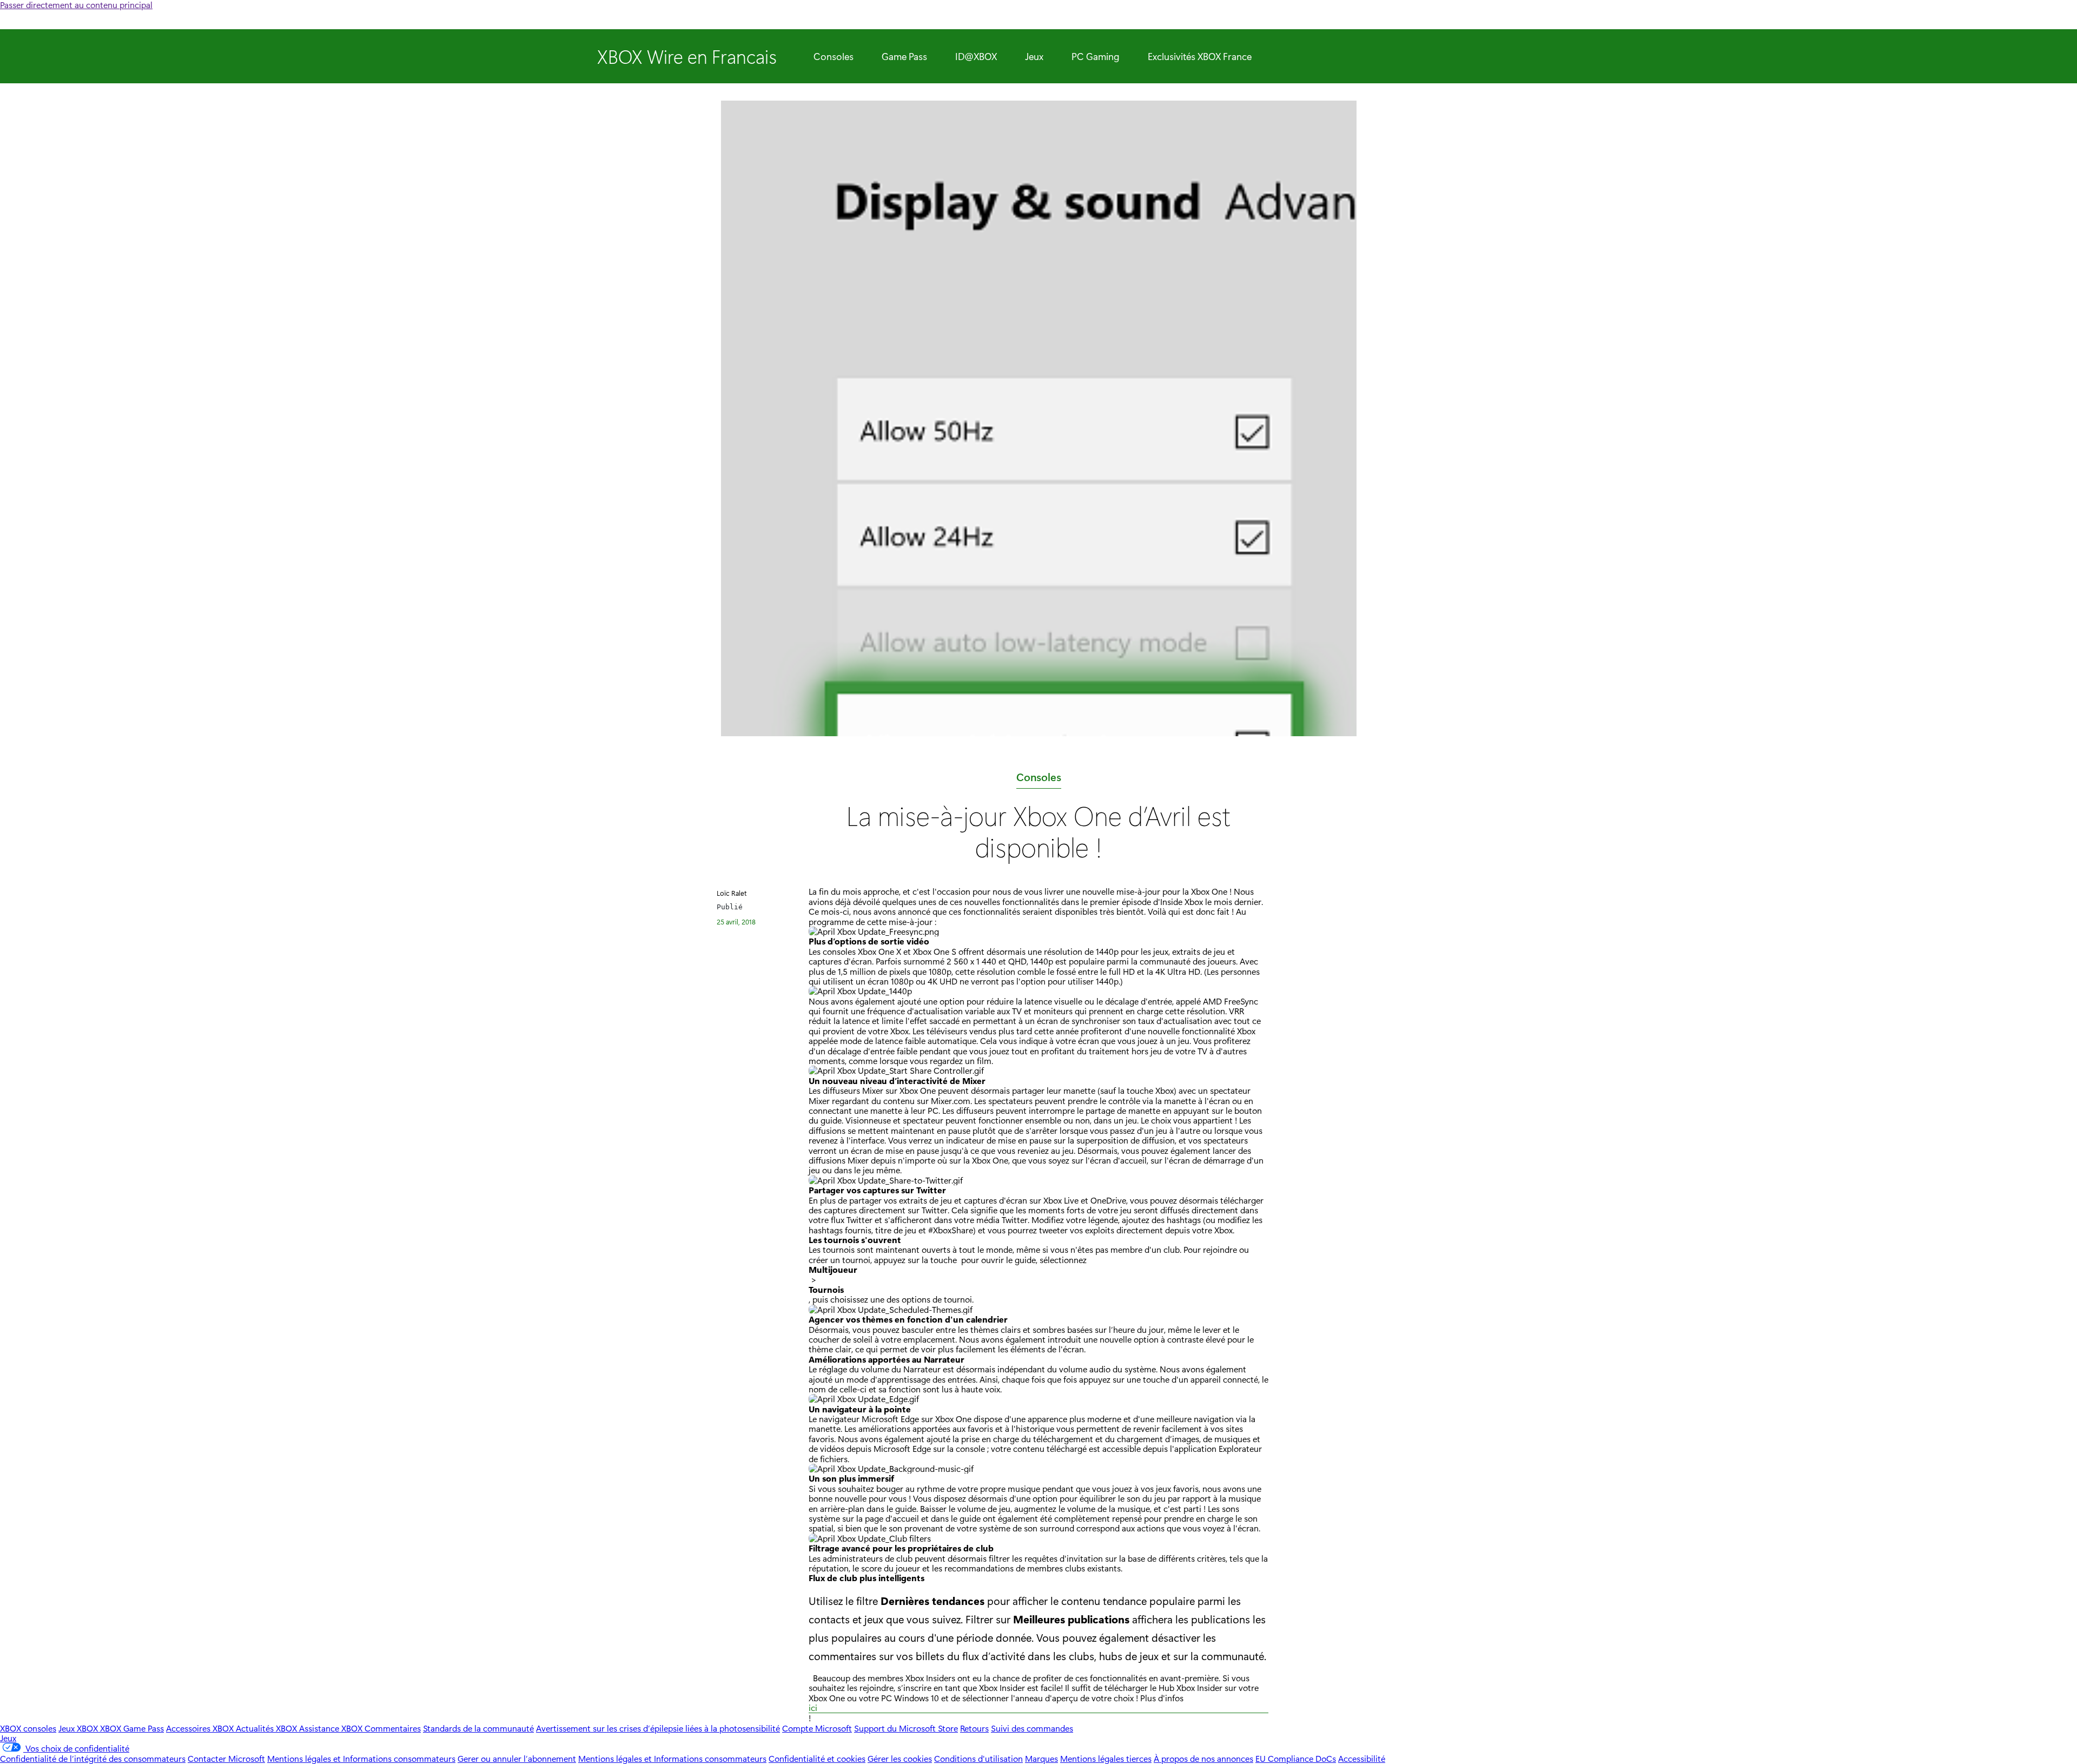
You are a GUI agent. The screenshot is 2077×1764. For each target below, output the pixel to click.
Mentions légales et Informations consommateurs (361, 1758)
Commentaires (393, 1728)
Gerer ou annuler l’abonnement (517, 1758)
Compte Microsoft (817, 1728)
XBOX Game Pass (132, 1728)
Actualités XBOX (267, 1728)
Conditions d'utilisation (978, 1758)
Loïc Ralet (732, 893)
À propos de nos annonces (1203, 1758)
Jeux (1034, 56)
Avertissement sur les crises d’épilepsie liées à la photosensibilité (658, 1728)
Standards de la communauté (478, 1728)
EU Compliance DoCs (1296, 1758)
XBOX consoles (28, 1728)
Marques (1041, 1758)
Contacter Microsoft (226, 1758)
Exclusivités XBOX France (1200, 56)
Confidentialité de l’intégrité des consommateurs (93, 1758)
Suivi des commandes (1032, 1728)
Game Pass (904, 56)
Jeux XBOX (79, 1728)
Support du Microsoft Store (906, 1728)
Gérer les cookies (900, 1758)
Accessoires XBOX (201, 1728)
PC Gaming (1096, 56)
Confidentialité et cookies (817, 1758)
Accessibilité (1362, 1758)
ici (813, 1708)
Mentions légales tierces (1106, 1758)
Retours (974, 1728)
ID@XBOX (976, 56)
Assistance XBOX (332, 1728)
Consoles (834, 56)
